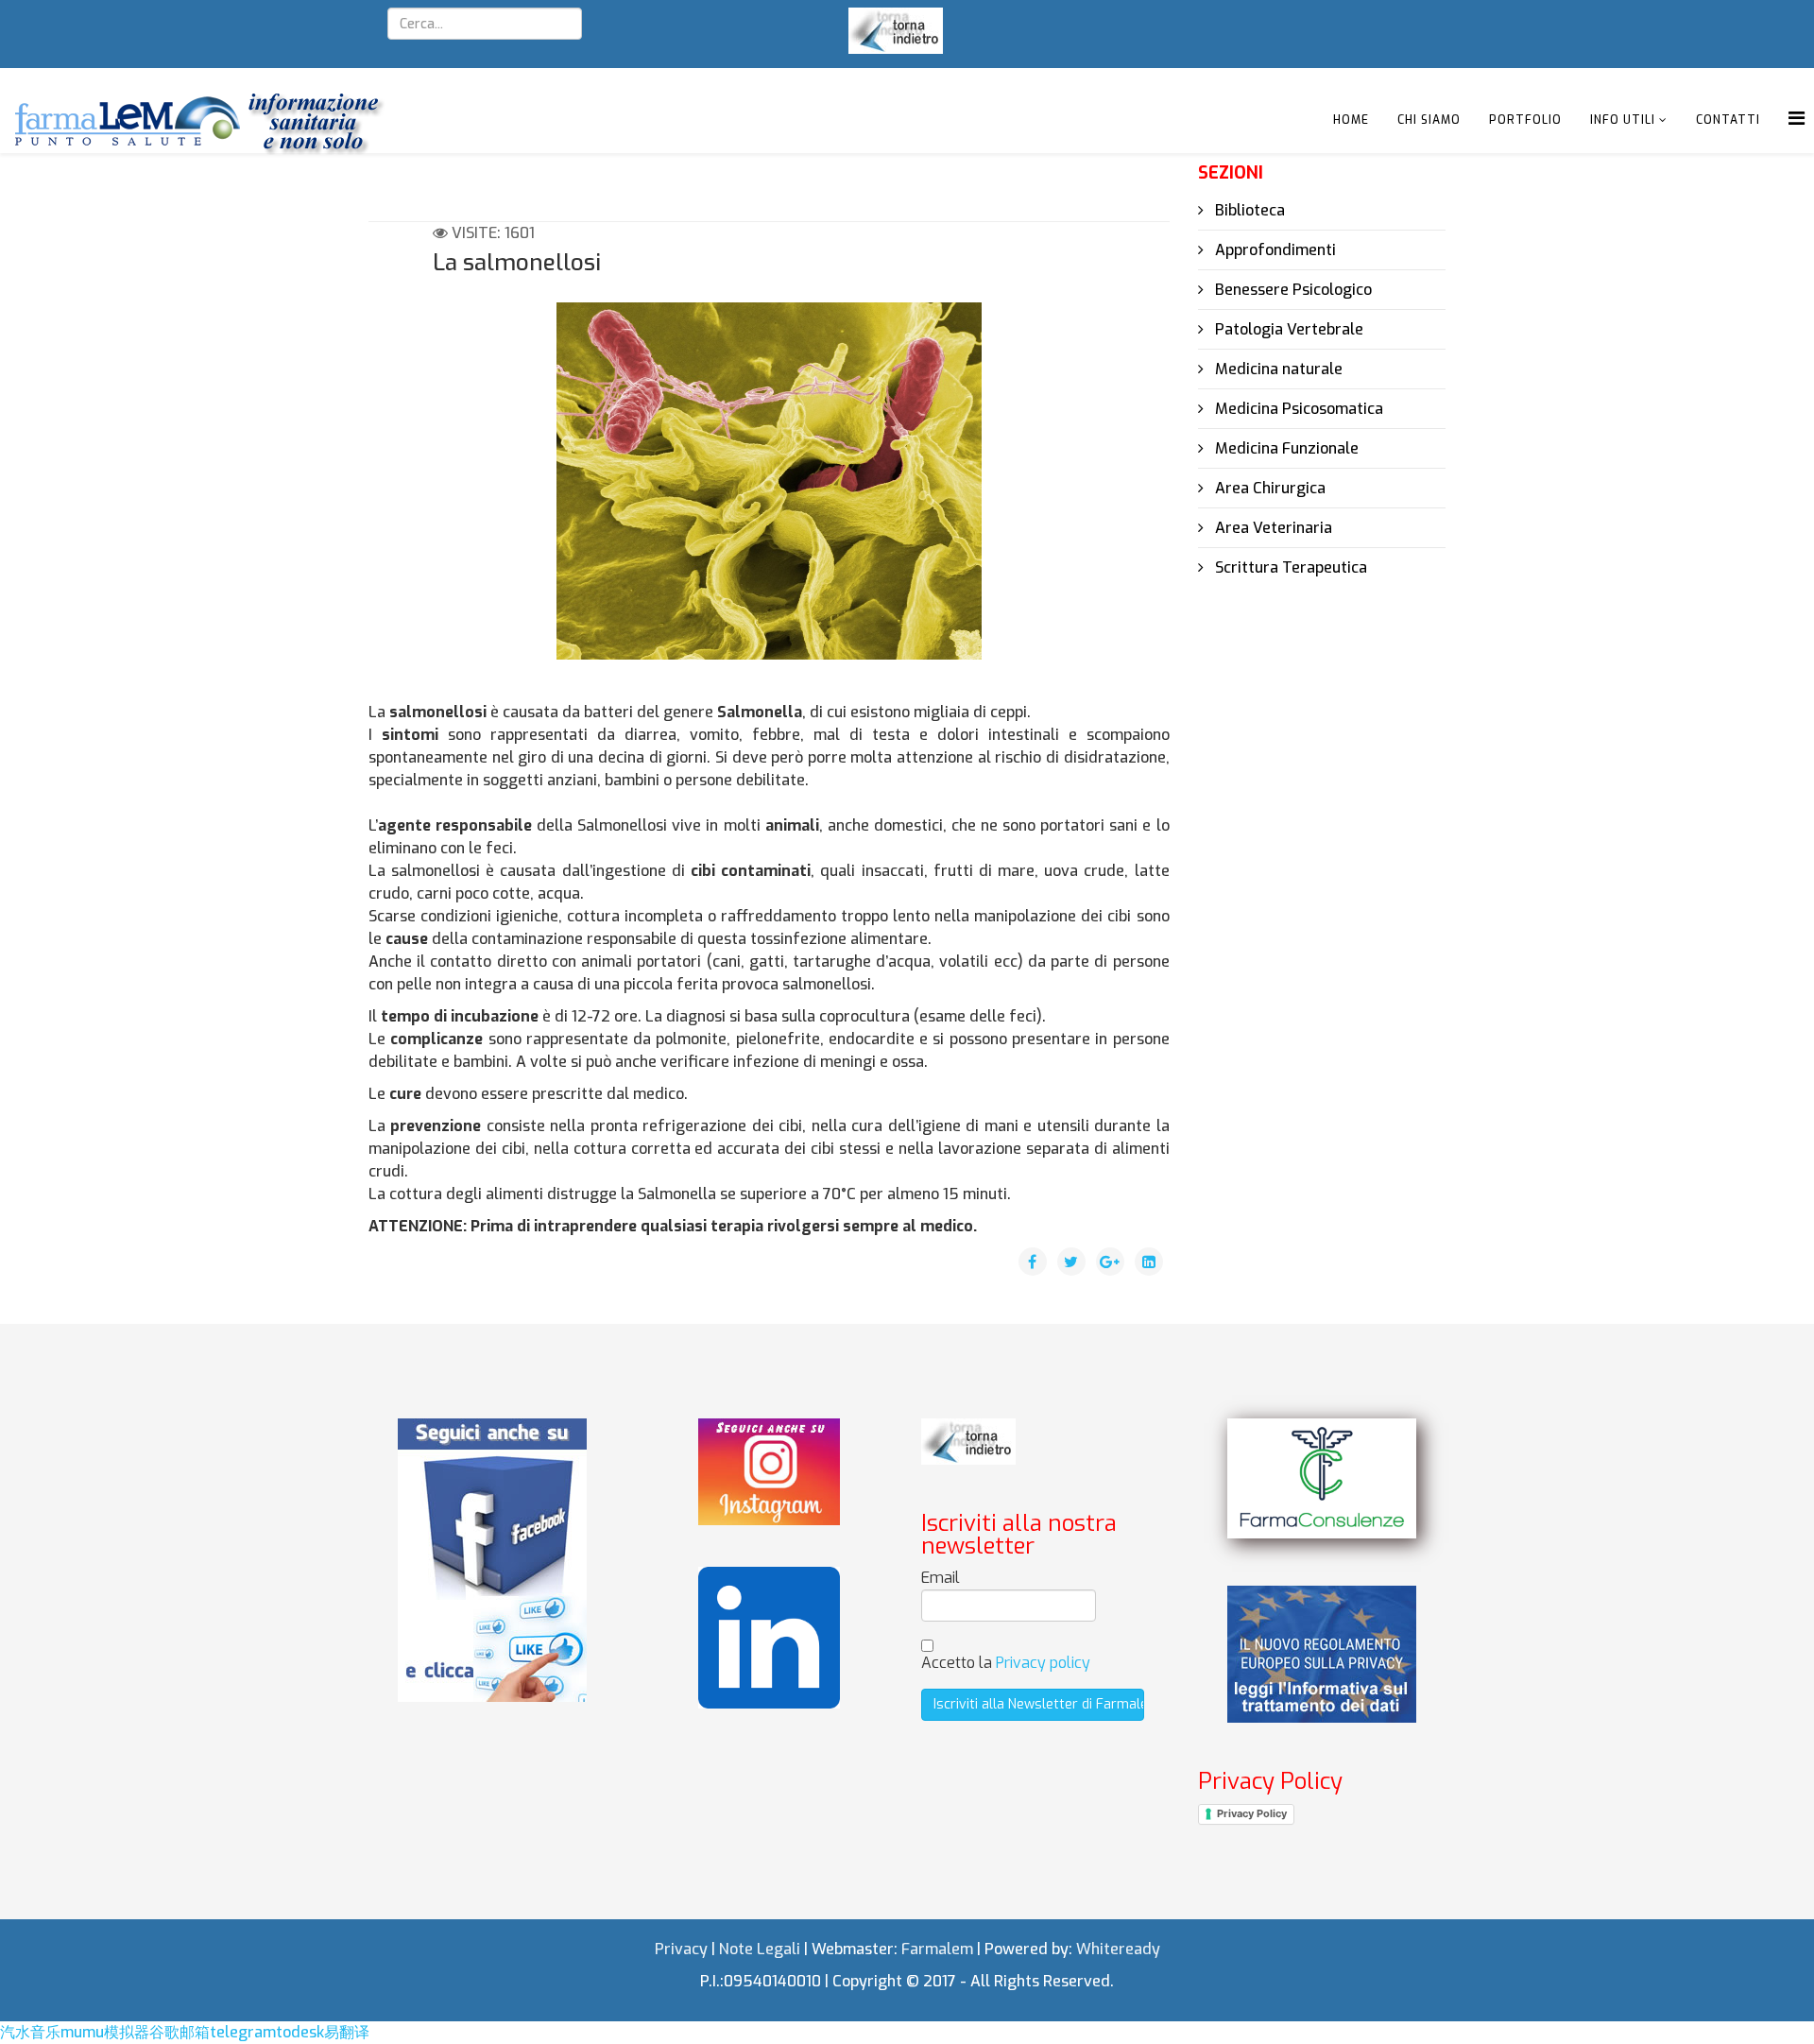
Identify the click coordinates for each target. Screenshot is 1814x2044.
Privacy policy (1043, 1663)
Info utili (1623, 120)
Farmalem (937, 1949)
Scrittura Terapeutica (1289, 567)
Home (1351, 120)
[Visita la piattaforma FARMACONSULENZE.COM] (1322, 1478)
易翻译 (347, 2032)
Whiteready (1118, 1949)
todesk (300, 2032)
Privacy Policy (1252, 1813)
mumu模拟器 (105, 2032)
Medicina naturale (1277, 369)
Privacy (681, 1949)
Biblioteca (1248, 210)
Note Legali (760, 1949)
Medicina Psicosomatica (1297, 409)
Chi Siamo (1429, 120)
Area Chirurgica (1268, 488)
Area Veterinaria (1272, 528)
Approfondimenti (1274, 250)
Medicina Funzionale (1285, 448)
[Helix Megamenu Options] (1797, 119)
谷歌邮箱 (180, 2032)
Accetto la (1006, 1663)
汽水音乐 (30, 2032)
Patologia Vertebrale (1287, 329)
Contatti (1728, 120)
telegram (243, 2032)
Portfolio (1525, 120)
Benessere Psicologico (1292, 290)
